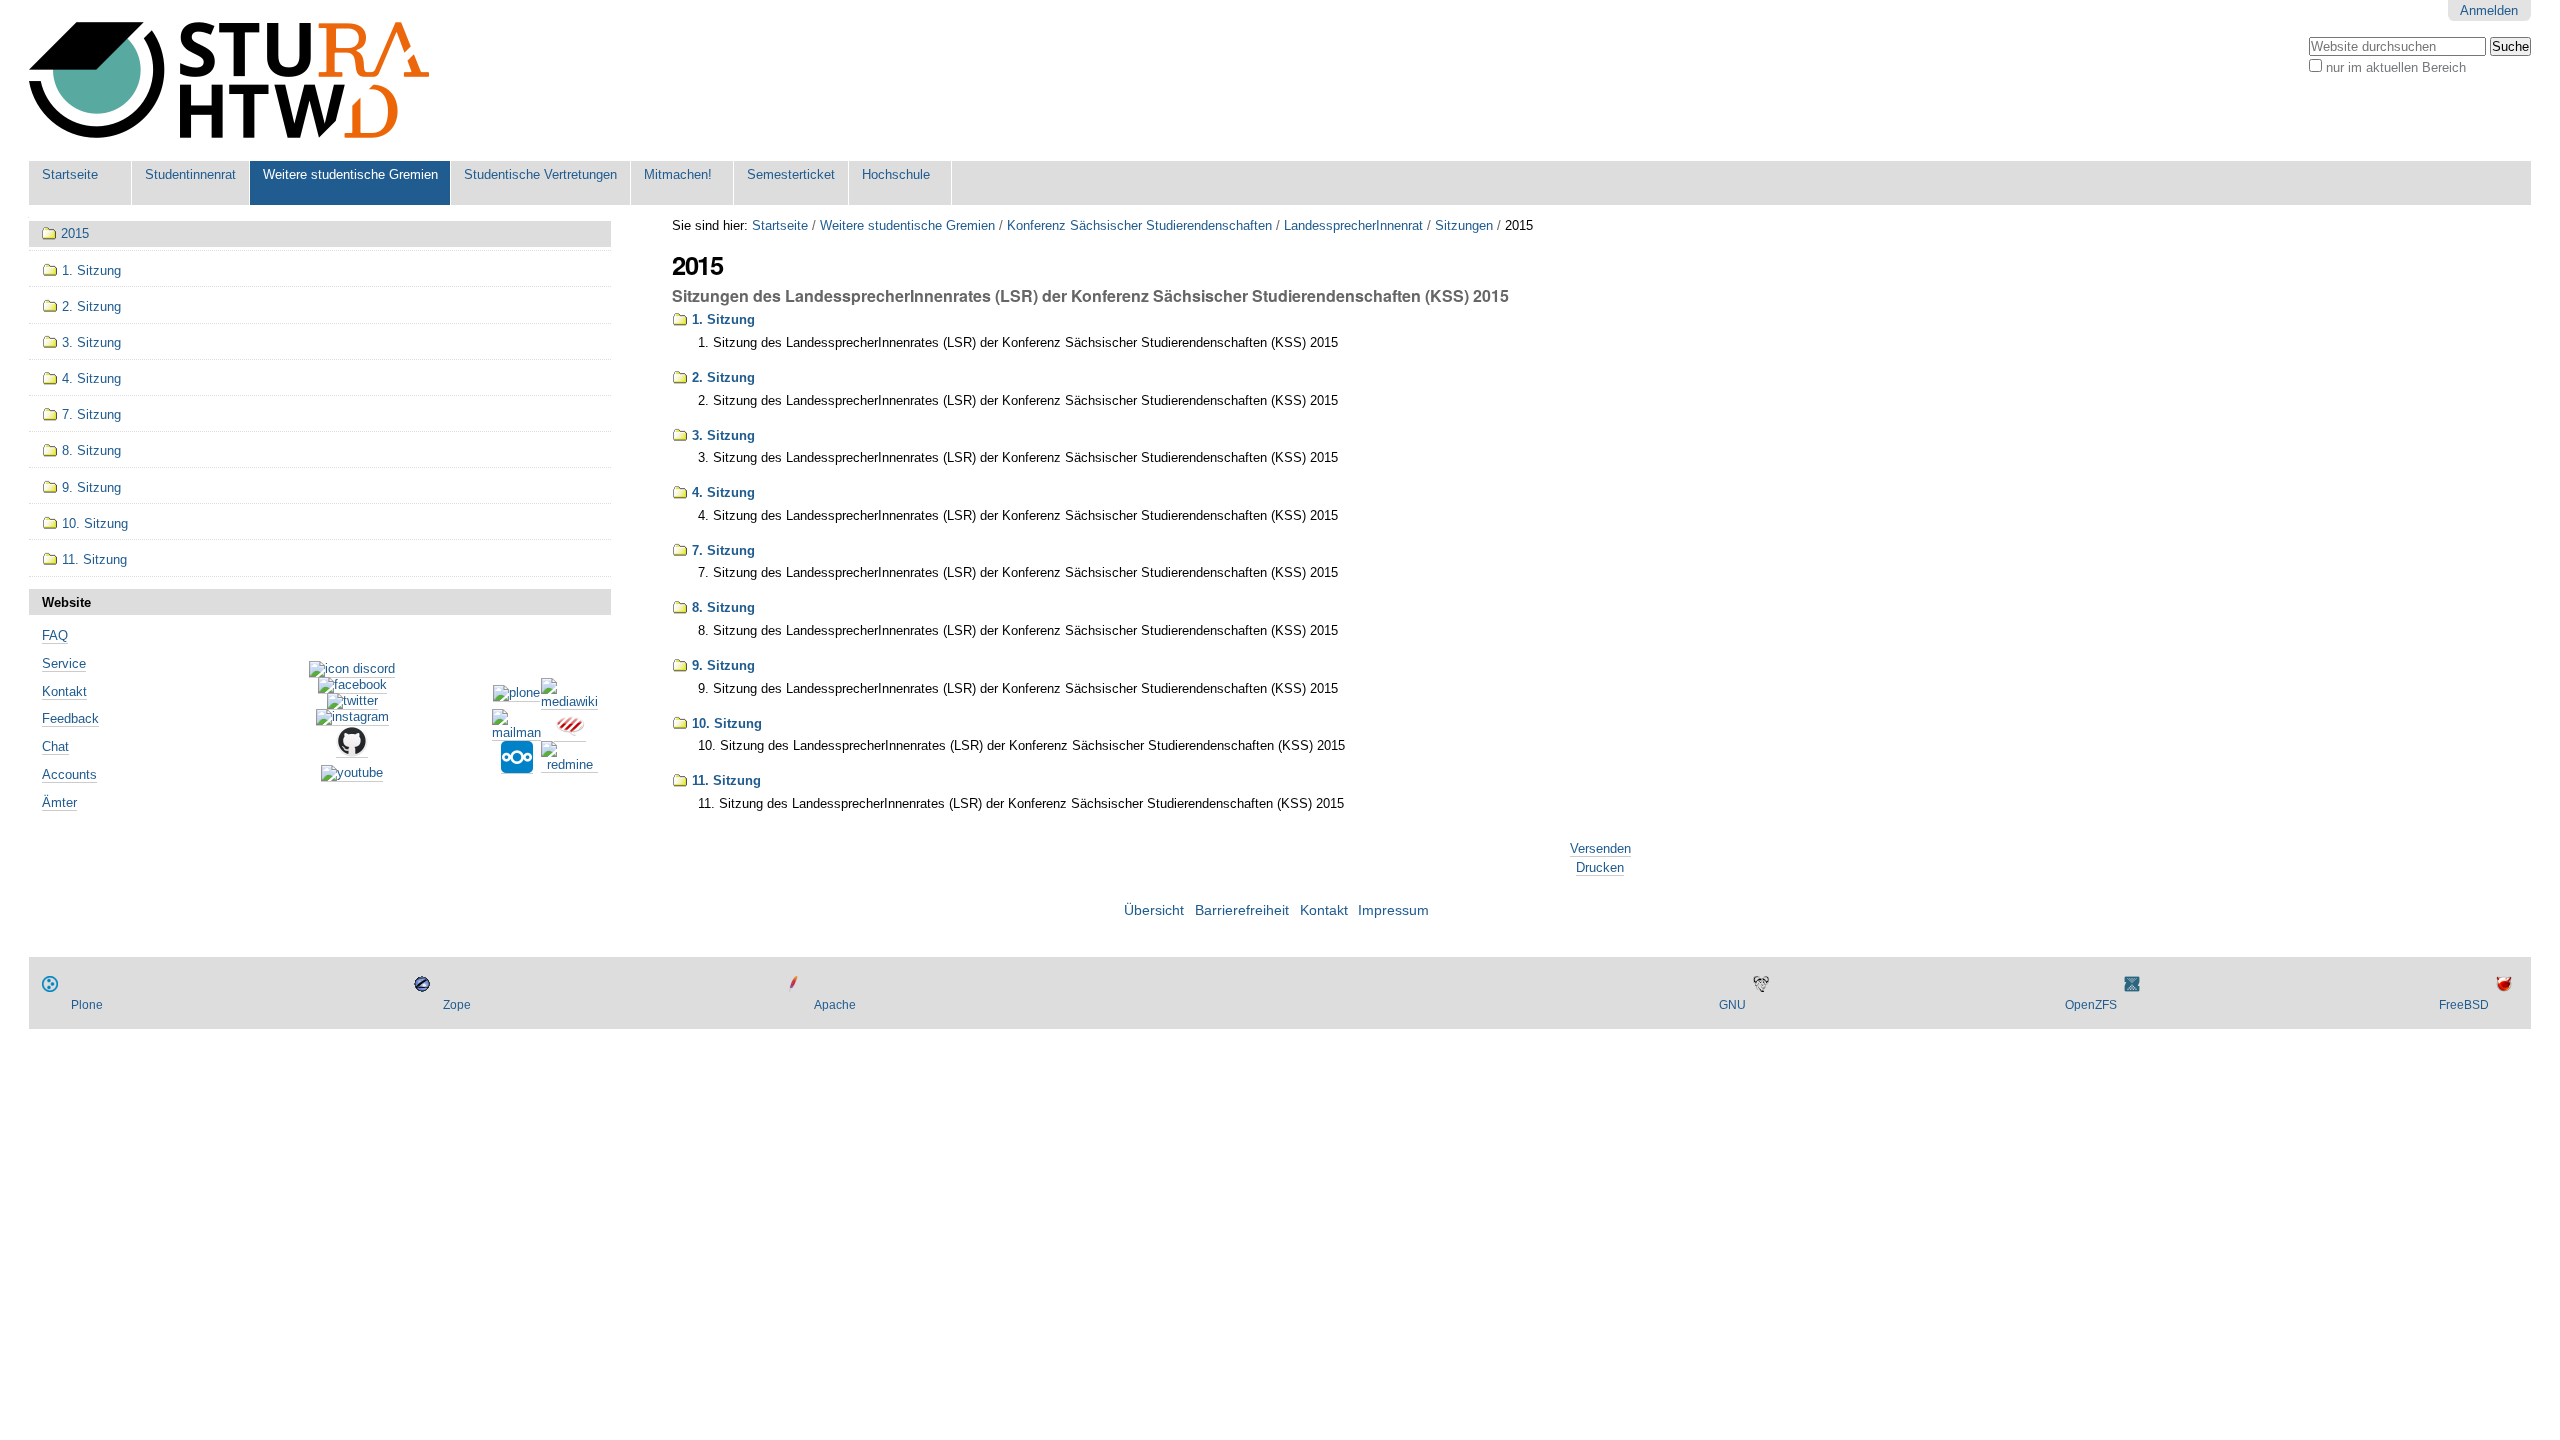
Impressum (1393, 910)
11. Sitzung (726, 780)
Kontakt (64, 691)
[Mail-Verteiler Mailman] (516, 733)
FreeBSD (2464, 1005)
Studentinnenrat (190, 174)
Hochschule (896, 174)
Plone (87, 1005)
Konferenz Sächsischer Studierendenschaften (1139, 225)
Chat (55, 746)
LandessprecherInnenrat (1353, 225)
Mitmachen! (678, 174)
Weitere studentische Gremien (350, 174)
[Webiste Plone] (516, 694)
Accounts (69, 774)
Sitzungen (1464, 225)
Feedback (70, 718)
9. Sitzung (723, 665)
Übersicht (1154, 910)
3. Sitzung (723, 435)
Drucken (1600, 867)
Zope (457, 1005)
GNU (1732, 1005)
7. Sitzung (723, 550)
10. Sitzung (727, 723)
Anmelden (2489, 10)
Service (64, 663)
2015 (75, 233)
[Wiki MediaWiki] (569, 702)
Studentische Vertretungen (540, 174)
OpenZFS (2091, 1005)
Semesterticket (791, 174)
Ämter (59, 802)
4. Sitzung (723, 492)
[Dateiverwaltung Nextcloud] (517, 766)
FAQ (55, 635)
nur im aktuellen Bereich (2396, 67)
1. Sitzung (723, 319)
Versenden (1600, 848)
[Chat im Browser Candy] (570, 734)
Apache (835, 1005)
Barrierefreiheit (1242, 910)
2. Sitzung (723, 377)
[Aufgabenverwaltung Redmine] (569, 765)
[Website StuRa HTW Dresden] (229, 80)
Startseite (70, 174)
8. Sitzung (723, 607)
